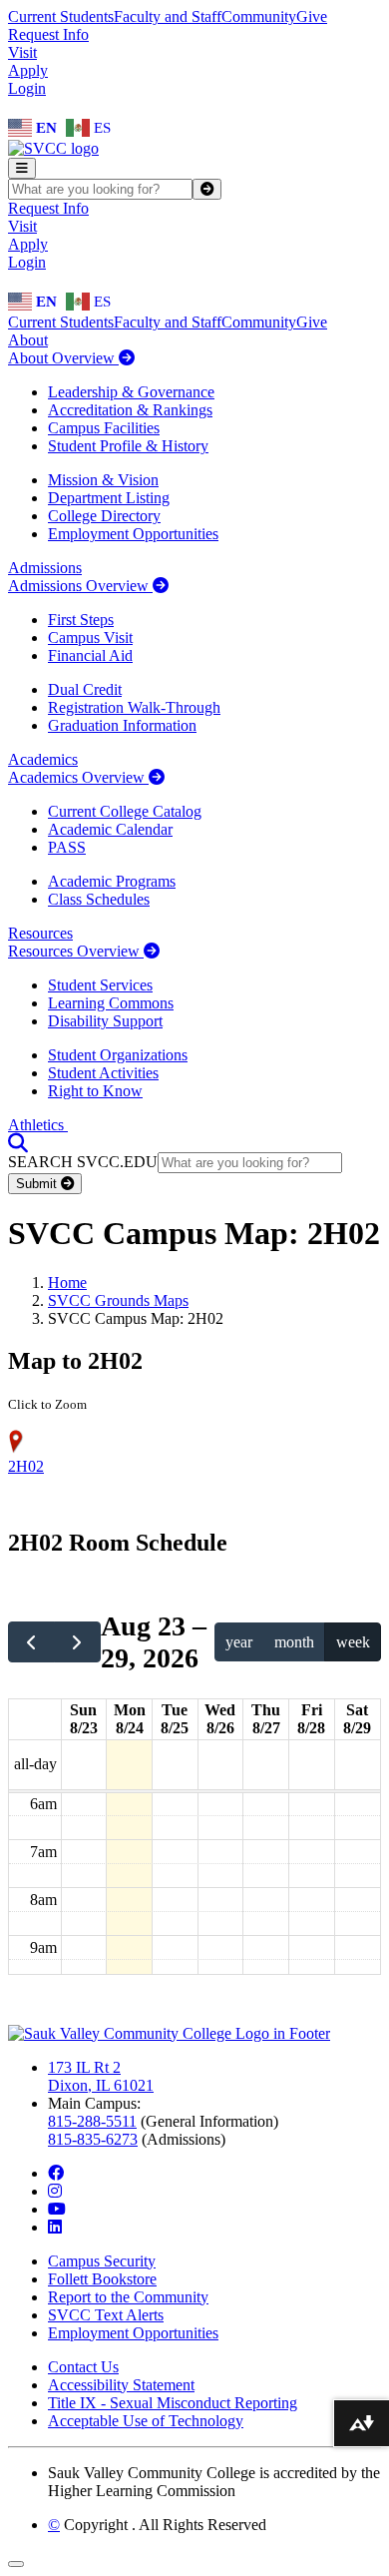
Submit (38, 1184)
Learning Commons (111, 1003)
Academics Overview (78, 777)
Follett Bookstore (102, 2279)
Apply (28, 70)
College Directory (104, 516)
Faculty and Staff (168, 16)
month (294, 1642)
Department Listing (109, 498)
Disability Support (105, 1021)
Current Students (61, 16)
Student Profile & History (128, 446)
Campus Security (102, 2261)
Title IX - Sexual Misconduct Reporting (173, 2403)
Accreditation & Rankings (130, 410)
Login (27, 88)
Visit (22, 52)
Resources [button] (40, 933)
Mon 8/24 (130, 1719)
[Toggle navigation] (22, 168)
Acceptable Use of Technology (146, 2421)
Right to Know (95, 1091)
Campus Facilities (104, 428)
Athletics (38, 1125)
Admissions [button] (45, 568)
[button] (18, 1143)
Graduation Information (122, 725)
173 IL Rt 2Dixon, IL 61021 (101, 2076)
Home (67, 1283)
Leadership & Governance (131, 392)
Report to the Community (128, 2297)
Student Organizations (118, 1055)
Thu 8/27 (266, 1719)
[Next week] (77, 1641)
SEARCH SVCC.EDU (83, 1162)
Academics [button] (43, 759)
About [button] (28, 340)
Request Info (48, 34)
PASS (67, 847)
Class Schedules (99, 899)
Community (259, 16)
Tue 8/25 (175, 1719)
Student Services (100, 985)
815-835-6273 (93, 2139)
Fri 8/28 (311, 1719)
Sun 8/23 (84, 1719)
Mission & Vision (103, 480)
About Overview (63, 358)
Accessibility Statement (121, 2385)
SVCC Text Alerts (106, 2315)
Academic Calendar (110, 829)
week (353, 1642)
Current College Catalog (125, 811)
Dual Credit (85, 689)
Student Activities (103, 1073)
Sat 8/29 (357, 1719)
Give (312, 16)
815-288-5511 (92, 2121)
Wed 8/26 (220, 1719)
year (239, 1642)
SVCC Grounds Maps (118, 1300)
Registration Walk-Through (134, 707)
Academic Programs (112, 881)
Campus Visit (90, 638)
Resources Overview (76, 951)
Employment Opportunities (133, 534)
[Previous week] (31, 1641)
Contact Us (83, 2367)
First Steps (81, 620)
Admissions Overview (80, 586)
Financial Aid (90, 655)
